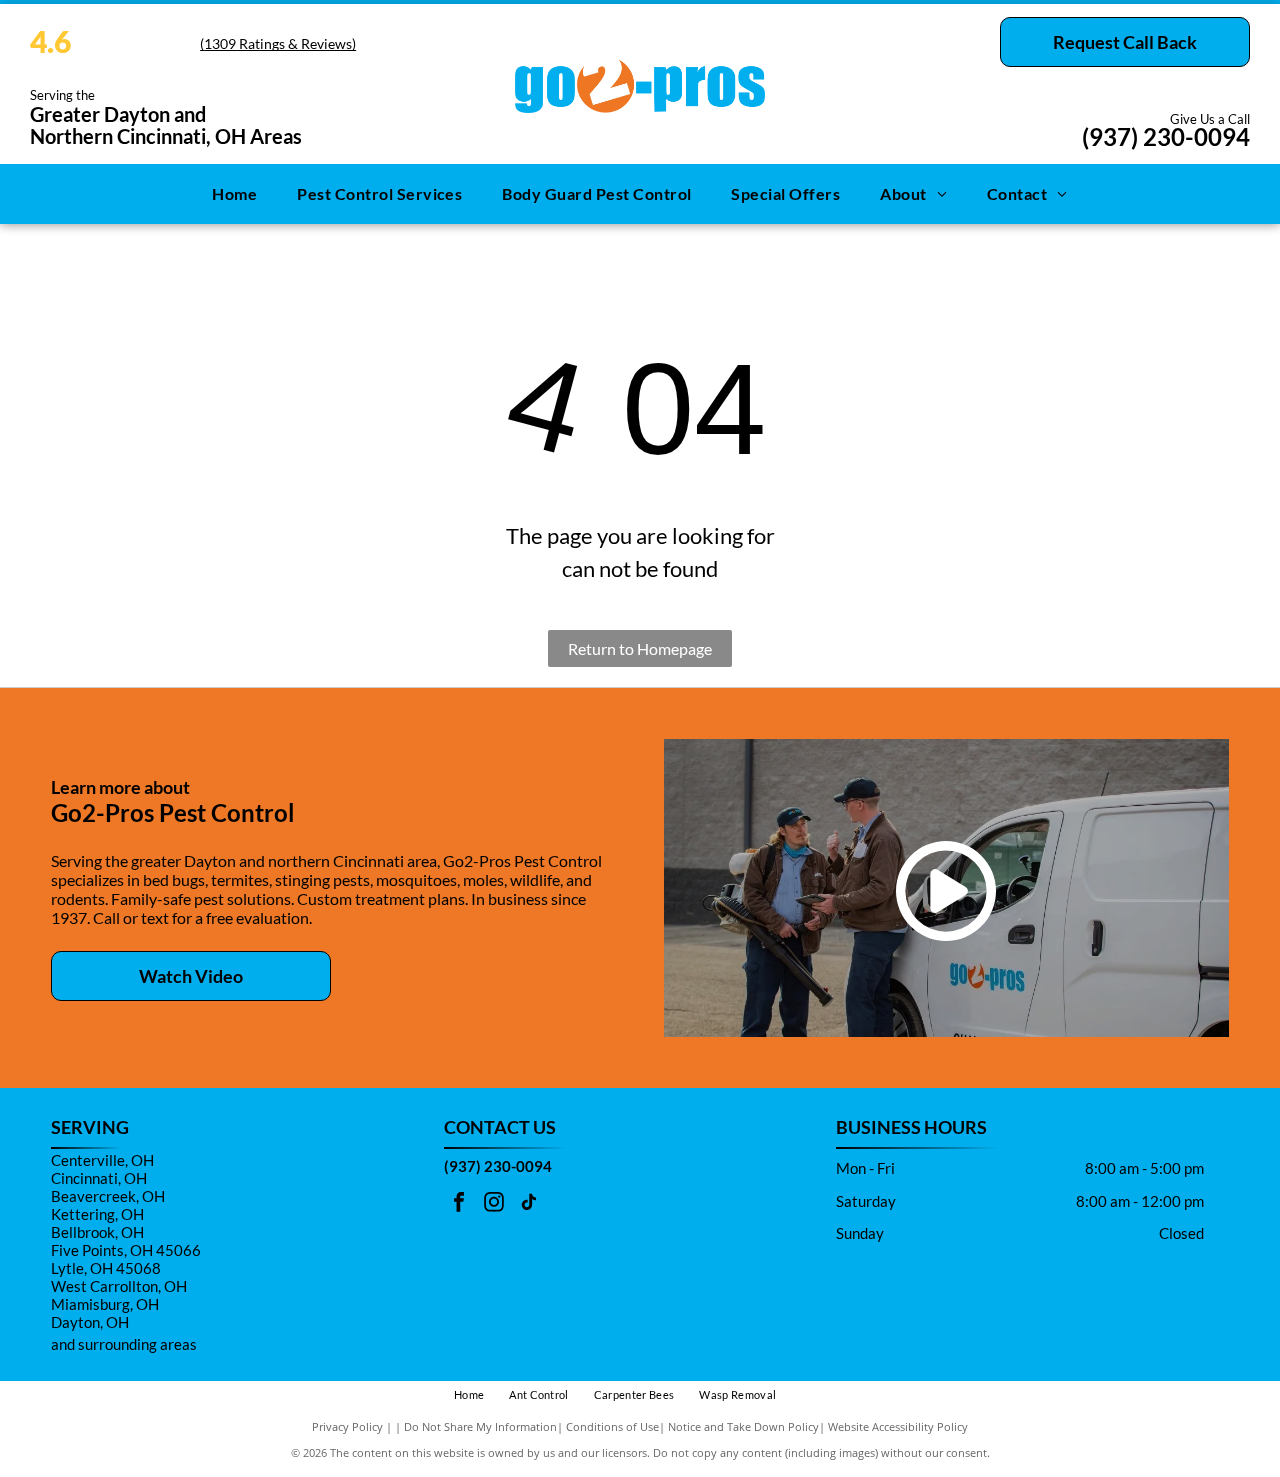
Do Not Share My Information (480, 1426)
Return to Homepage (640, 648)
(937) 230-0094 (1166, 136)
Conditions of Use (612, 1426)
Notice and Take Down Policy (743, 1426)
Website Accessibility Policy (898, 1426)
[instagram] (494, 1204)
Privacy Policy (347, 1426)
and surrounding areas (124, 1344)
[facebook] (459, 1204)
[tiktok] (529, 1204)
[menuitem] (234, 194)
